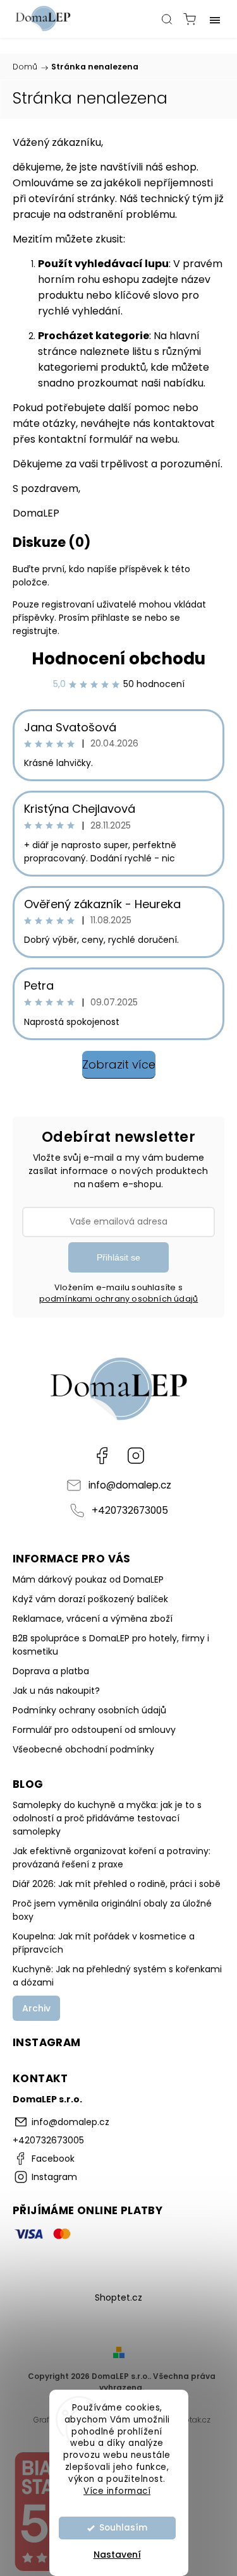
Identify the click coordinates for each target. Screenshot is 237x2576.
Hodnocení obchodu (118, 659)
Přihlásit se (118, 1257)
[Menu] (215, 19)
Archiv (36, 2008)
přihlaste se (117, 618)
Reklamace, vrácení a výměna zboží (93, 1619)
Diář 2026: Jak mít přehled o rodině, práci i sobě (117, 1884)
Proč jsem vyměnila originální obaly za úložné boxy (112, 1910)
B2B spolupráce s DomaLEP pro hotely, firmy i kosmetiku (111, 1645)
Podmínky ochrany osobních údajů (89, 1710)
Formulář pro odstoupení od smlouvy (94, 1730)
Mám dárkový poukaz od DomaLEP (88, 1579)
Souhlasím (123, 2528)
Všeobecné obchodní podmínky (83, 1749)
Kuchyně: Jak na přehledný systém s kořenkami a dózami (117, 1976)
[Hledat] (167, 19)
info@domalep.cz (130, 1485)
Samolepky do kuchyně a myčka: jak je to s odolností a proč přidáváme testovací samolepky (107, 1818)
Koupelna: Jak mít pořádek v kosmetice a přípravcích (104, 1943)
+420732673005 (130, 1510)
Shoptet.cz (118, 2297)
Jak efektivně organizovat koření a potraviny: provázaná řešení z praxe (112, 1858)
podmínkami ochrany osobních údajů (119, 1299)
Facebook (102, 1456)
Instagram (136, 1456)
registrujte (35, 631)
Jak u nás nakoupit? (56, 1691)
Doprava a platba (51, 1671)
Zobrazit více (119, 1064)
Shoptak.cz (190, 2420)
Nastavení (117, 2555)
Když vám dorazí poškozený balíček (90, 1599)
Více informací (117, 2491)
